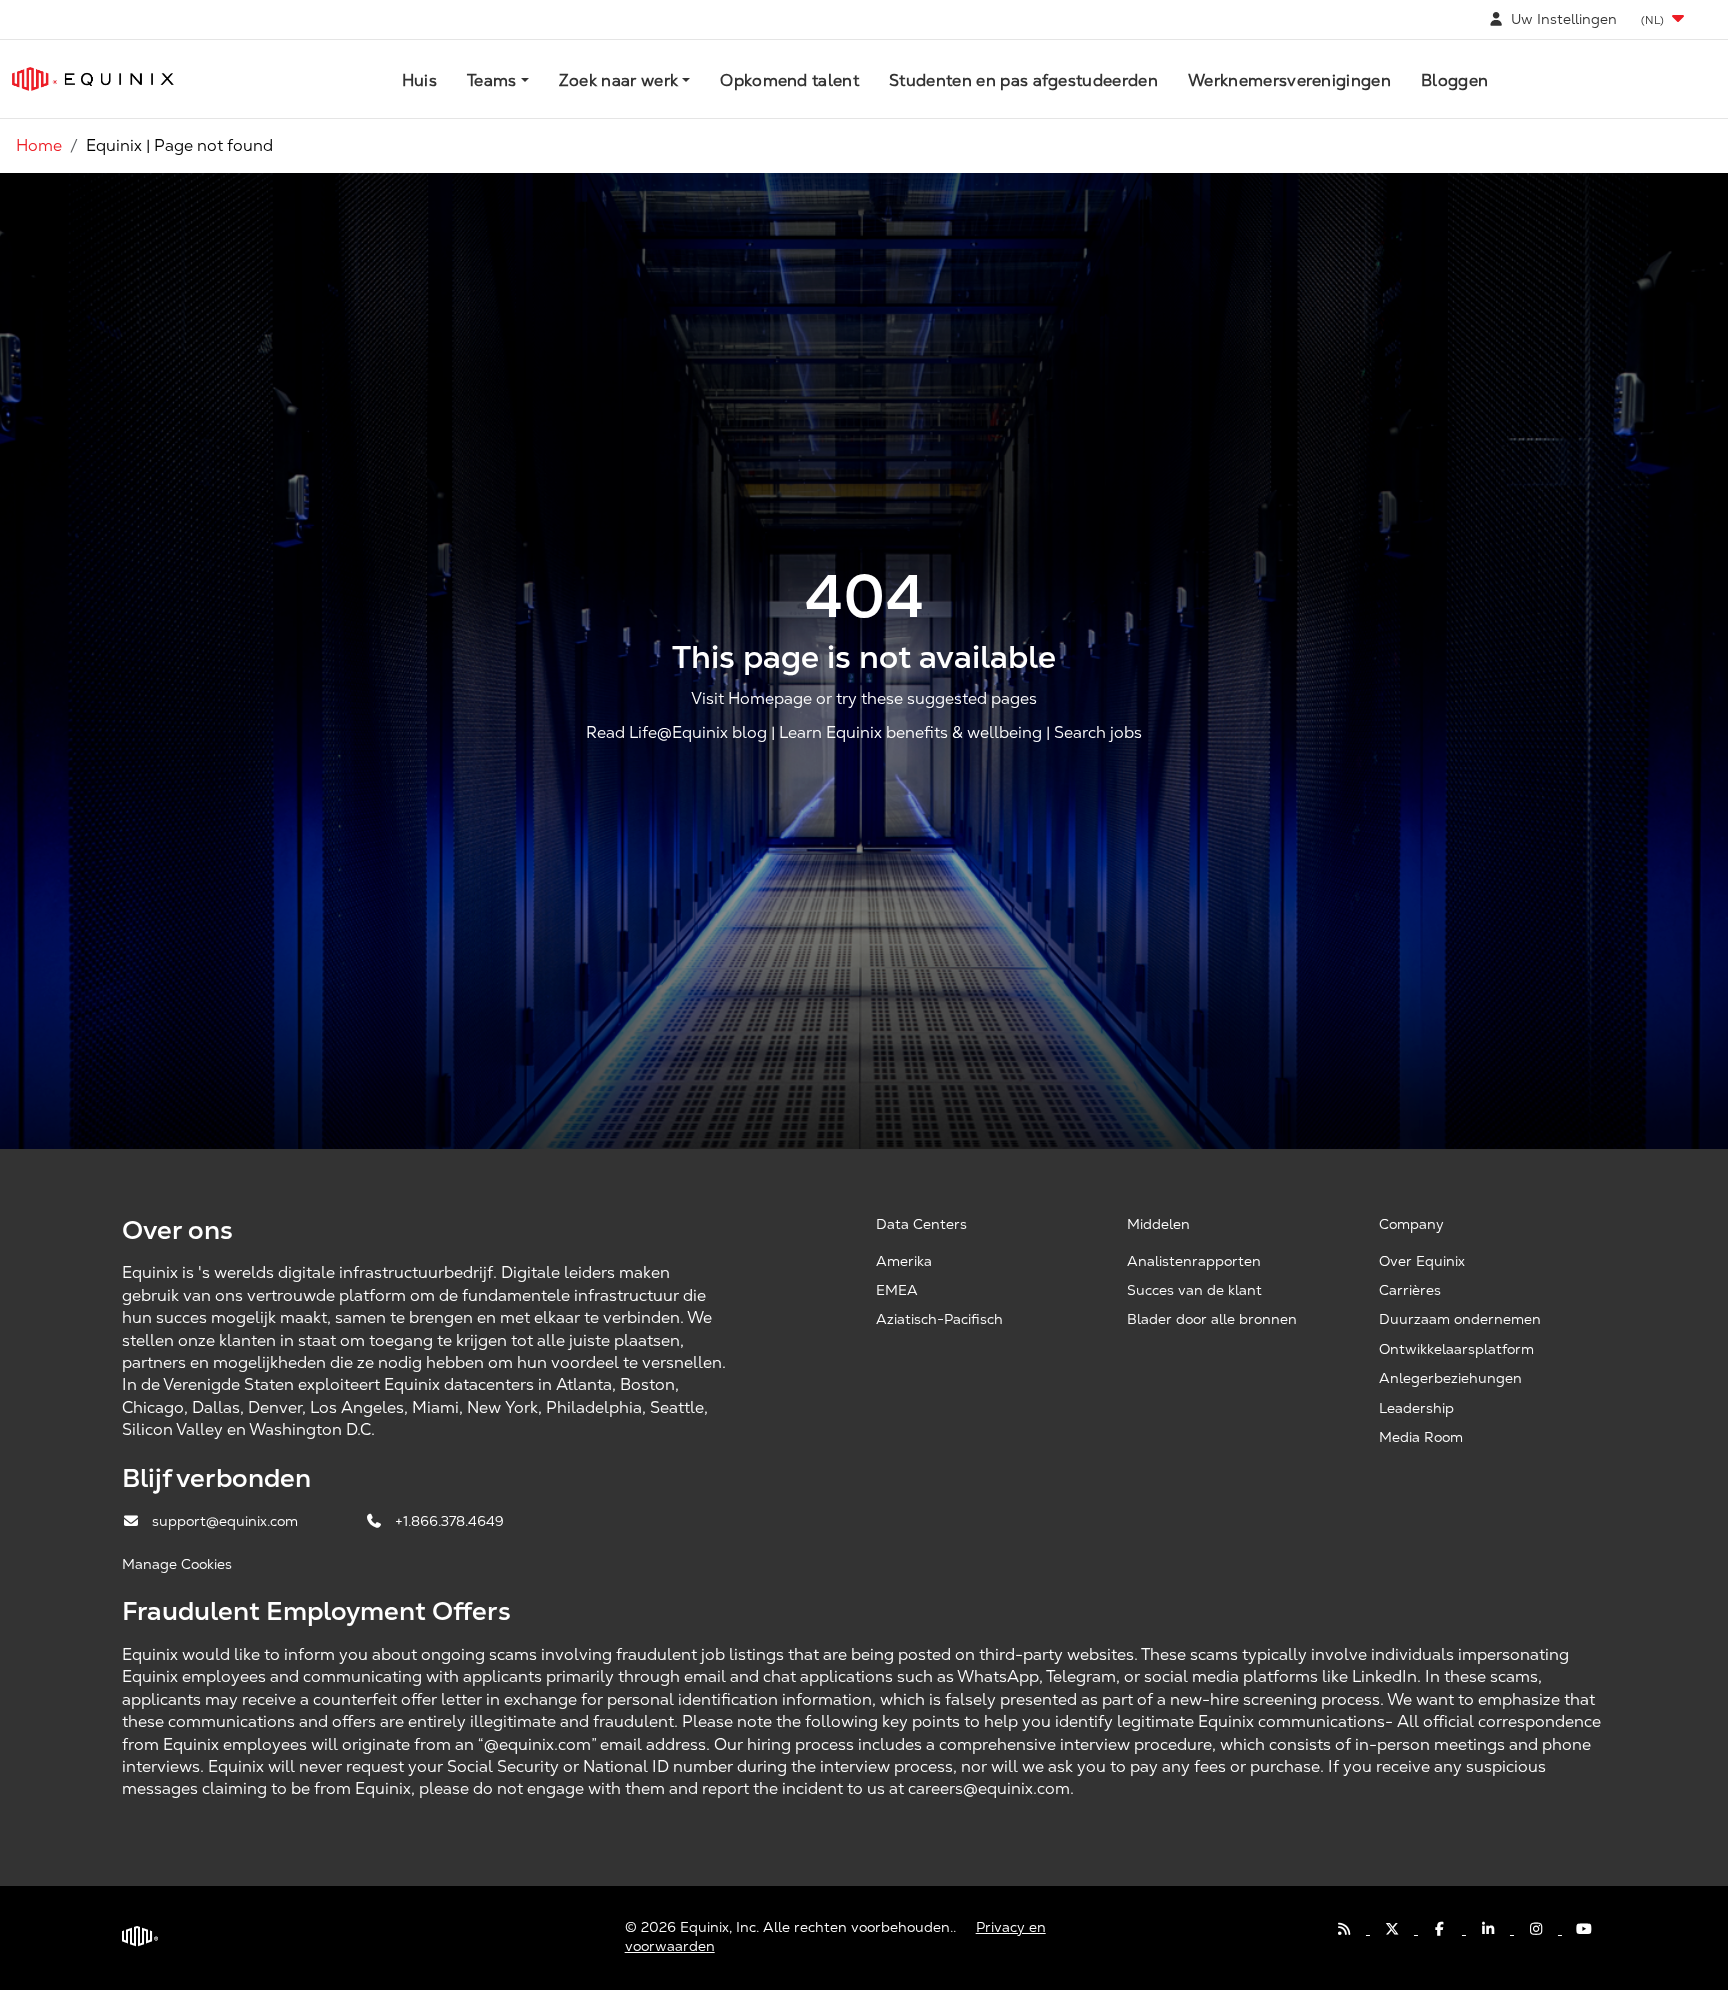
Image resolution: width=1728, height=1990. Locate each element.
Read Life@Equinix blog (676, 732)
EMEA (897, 1290)
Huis (419, 80)
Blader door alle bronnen (1212, 1319)
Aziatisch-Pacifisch (939, 1319)
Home (39, 145)
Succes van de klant (1194, 1290)
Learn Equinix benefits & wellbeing (910, 732)
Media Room (1421, 1437)
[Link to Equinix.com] (93, 79)
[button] (1664, 19)
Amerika (904, 1261)
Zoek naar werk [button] (618, 80)
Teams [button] (492, 80)
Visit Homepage (751, 698)
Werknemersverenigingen (1289, 80)
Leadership (1416, 1408)
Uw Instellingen (1562, 19)
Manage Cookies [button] (177, 1564)
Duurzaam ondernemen (1460, 1319)
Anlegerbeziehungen (1450, 1378)
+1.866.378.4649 (449, 1521)
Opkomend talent (789, 80)
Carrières (1410, 1290)
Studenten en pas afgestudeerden (1023, 80)
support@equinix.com (227, 1521)
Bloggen (1454, 80)
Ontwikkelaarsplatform (1456, 1349)
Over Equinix (1422, 1261)
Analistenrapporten (1194, 1261)
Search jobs (1098, 732)
